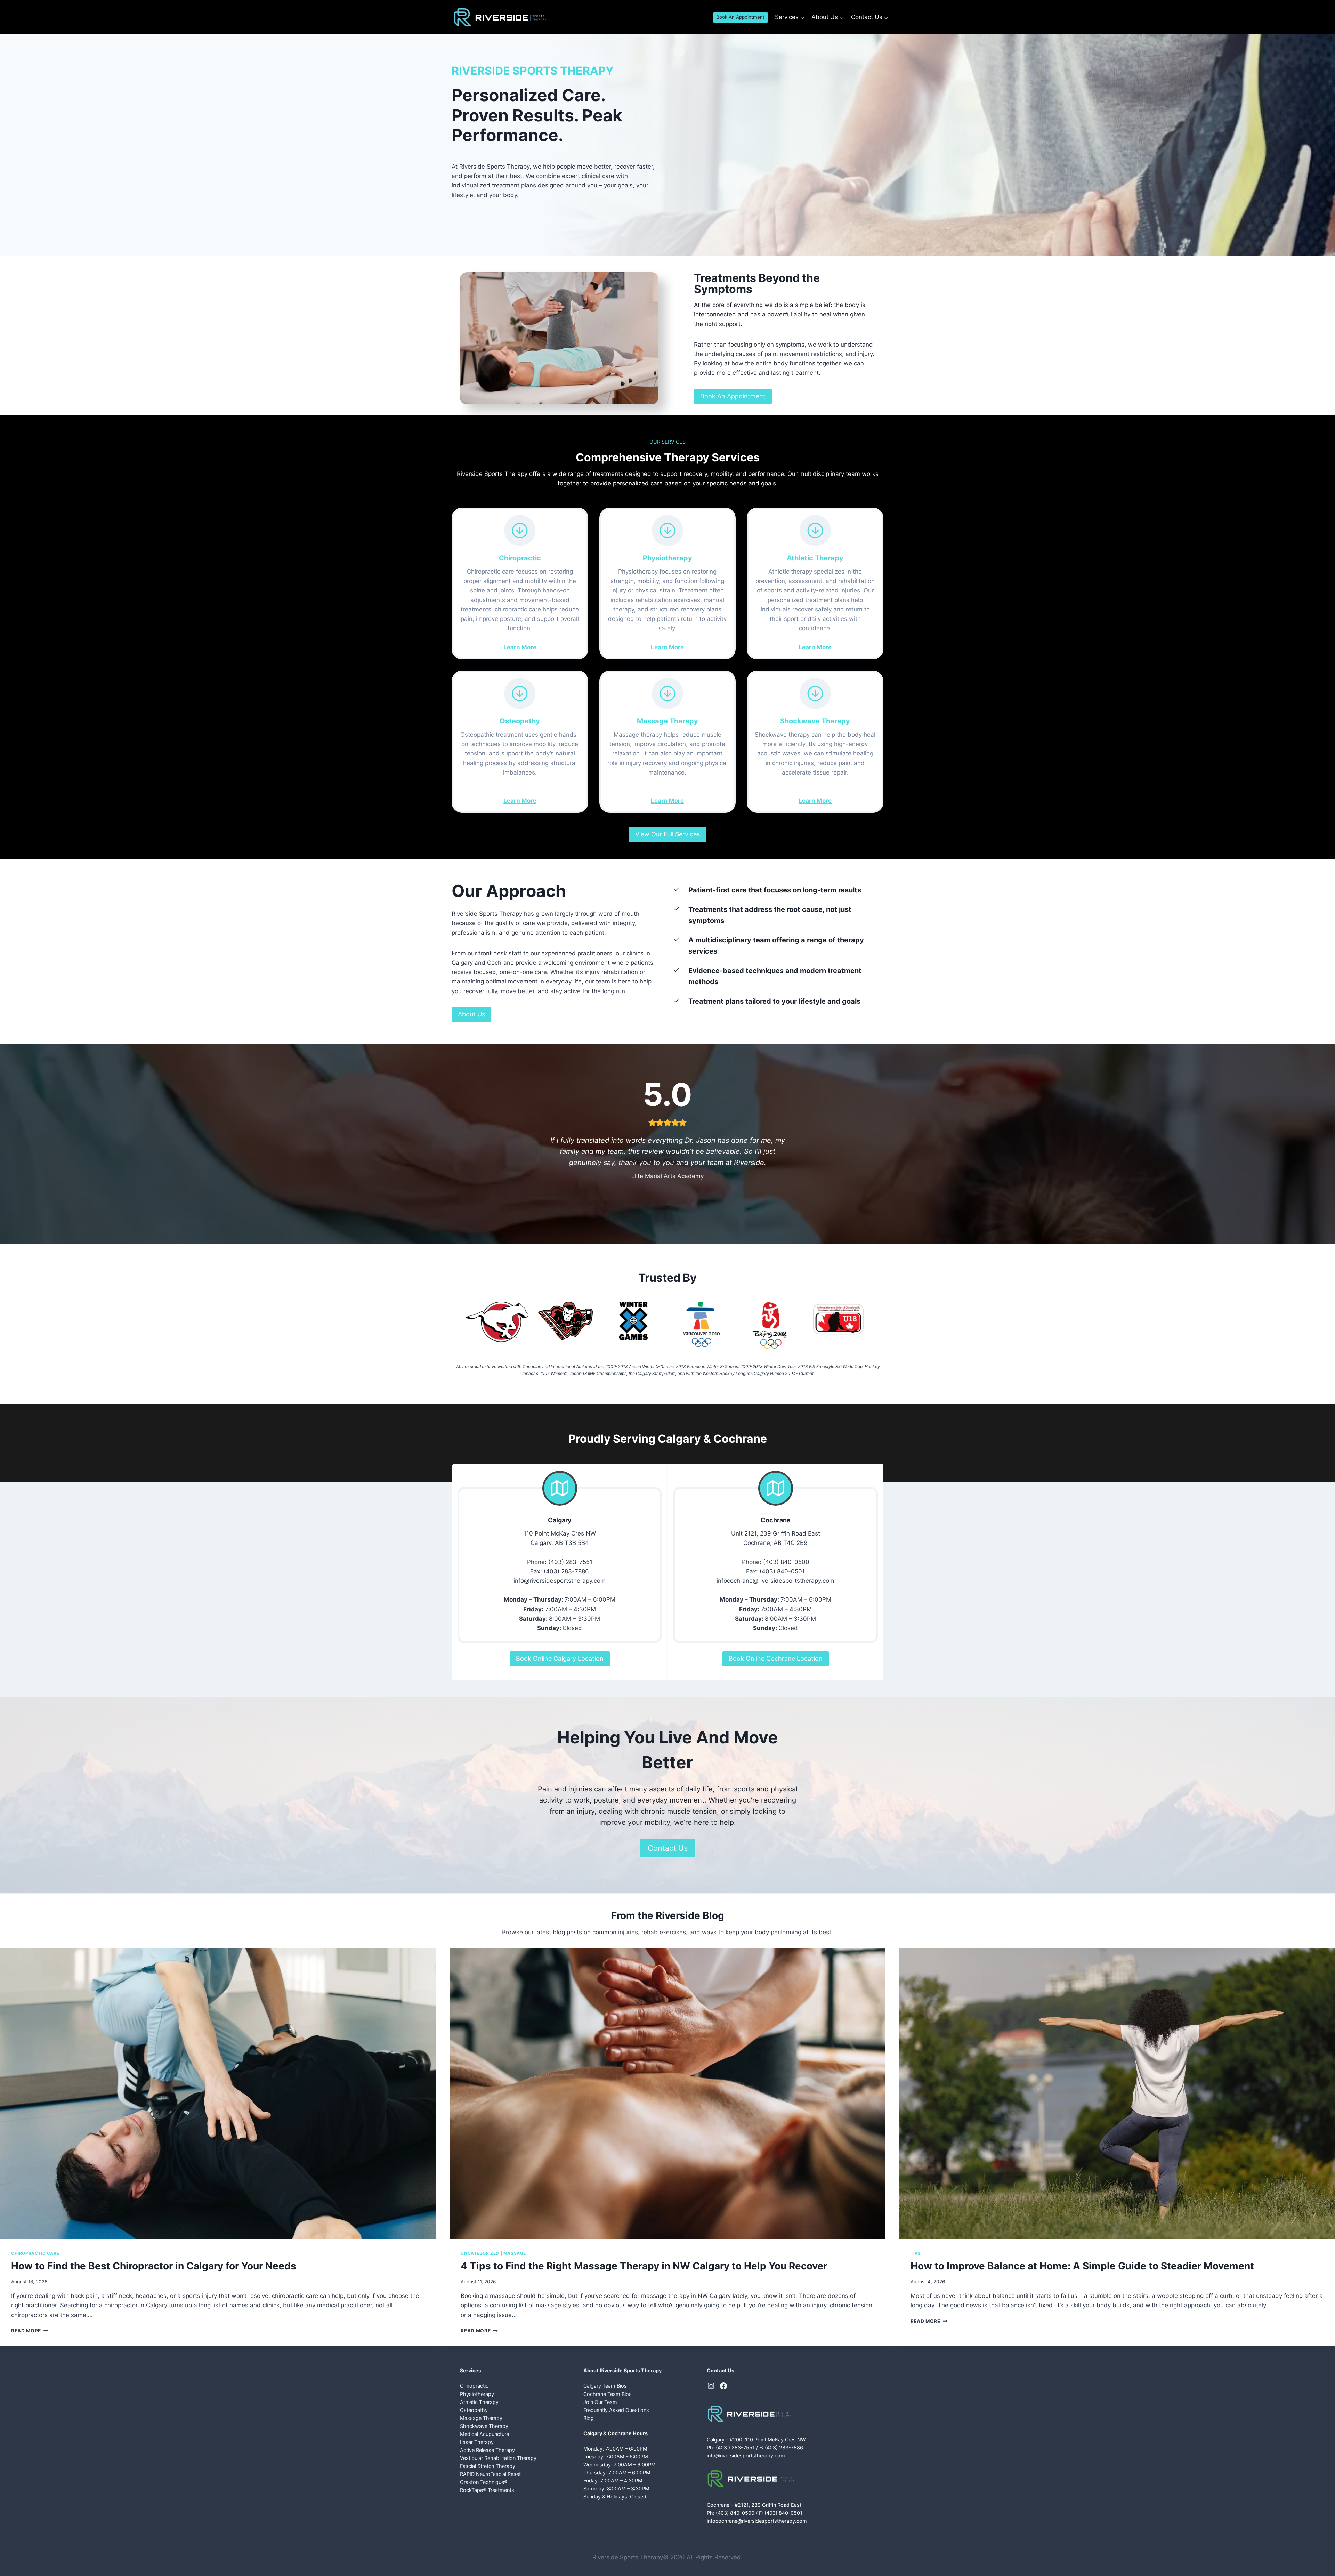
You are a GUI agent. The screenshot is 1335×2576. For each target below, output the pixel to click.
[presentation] (218, 2093)
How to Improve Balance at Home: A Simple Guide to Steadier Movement (1082, 2266)
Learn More (520, 647)
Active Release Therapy (487, 2450)
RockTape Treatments (487, 2490)
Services (471, 2370)
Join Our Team (600, 2402)
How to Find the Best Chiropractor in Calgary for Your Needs (154, 2266)
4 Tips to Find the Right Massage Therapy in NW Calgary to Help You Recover (644, 2266)
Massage (515, 2253)
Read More (29, 2331)
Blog (589, 2418)
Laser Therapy (477, 2442)
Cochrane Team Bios (608, 2394)
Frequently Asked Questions (616, 2410)
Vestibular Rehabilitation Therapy (498, 2458)
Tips (916, 2253)
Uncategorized (480, 2253)
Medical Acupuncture (484, 2434)
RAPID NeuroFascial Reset (490, 2474)
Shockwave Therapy (484, 2426)
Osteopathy (474, 2410)
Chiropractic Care (35, 2253)
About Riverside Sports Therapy (622, 2370)
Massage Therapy (481, 2418)
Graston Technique (484, 2482)
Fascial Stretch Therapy (488, 2466)
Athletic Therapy (479, 2402)
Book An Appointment (740, 17)
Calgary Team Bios (605, 2386)
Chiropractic (474, 2386)
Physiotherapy (477, 2394)
